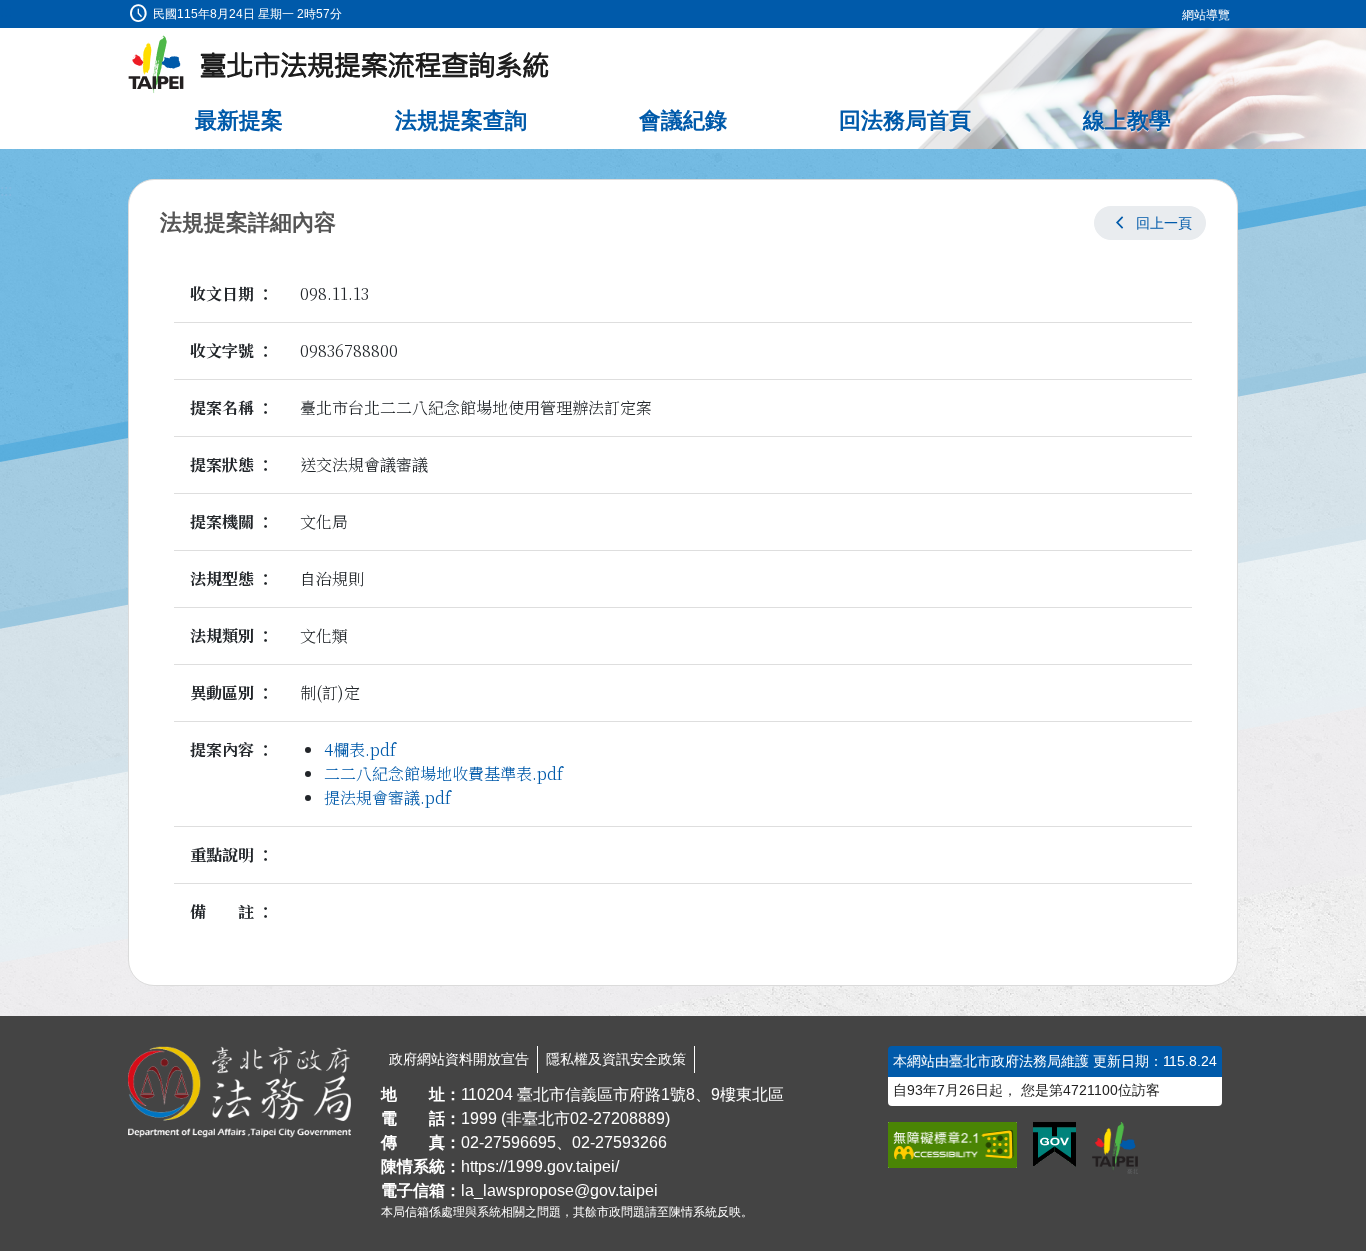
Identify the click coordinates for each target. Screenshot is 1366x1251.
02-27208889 (617, 1118)
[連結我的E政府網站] (1054, 1145)
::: (6, 11)
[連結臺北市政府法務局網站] (239, 1092)
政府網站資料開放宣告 (459, 1059)
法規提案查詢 (461, 120)
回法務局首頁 (905, 120)
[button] (1150, 223)
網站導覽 (1206, 15)
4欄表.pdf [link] (360, 749)
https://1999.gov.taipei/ (540, 1166)
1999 (479, 1118)
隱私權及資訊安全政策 (616, 1059)
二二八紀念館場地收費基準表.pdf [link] (443, 773)
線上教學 (1127, 120)
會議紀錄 (683, 120)
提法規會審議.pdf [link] (387, 797)
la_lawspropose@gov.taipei (559, 1190)
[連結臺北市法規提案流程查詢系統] (339, 65)
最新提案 (239, 120)
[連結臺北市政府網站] (1115, 1148)
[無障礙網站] (952, 1145)
